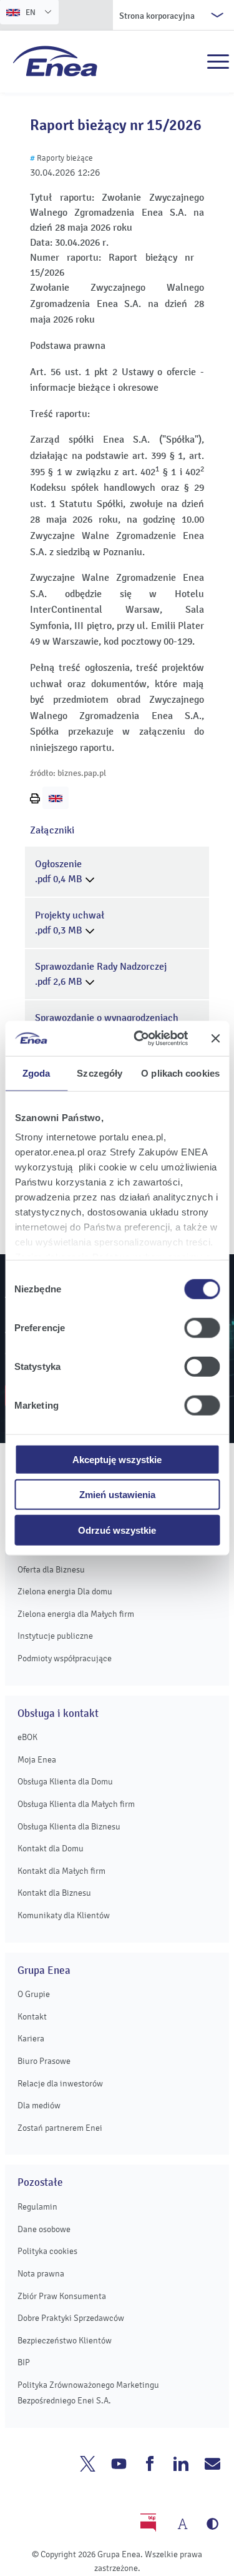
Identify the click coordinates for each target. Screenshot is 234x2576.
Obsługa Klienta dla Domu (65, 1782)
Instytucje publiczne (55, 1636)
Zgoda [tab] (37, 1073)
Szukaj (191, 62)
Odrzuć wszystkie (117, 1530)
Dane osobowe (44, 2229)
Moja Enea (37, 1760)
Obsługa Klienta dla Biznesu (69, 1827)
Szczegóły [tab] (100, 1073)
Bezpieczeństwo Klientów (65, 2341)
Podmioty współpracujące (65, 1658)
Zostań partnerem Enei (60, 2128)
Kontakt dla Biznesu (54, 1893)
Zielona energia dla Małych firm (76, 1614)
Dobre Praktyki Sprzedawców (71, 2318)
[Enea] (55, 61)
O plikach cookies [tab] (180, 1073)
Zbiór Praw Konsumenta (62, 2296)
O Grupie (34, 1994)
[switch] (202, 1327)
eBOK (27, 1737)
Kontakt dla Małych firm (61, 1871)
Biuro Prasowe (44, 2061)
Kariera (31, 2039)
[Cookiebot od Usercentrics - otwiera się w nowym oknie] (139, 1039)
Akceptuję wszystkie (117, 1459)
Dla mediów (39, 2106)
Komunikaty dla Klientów (64, 1915)
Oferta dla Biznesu (51, 1570)
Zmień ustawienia (117, 1495)
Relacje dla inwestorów (60, 2084)
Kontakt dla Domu (51, 1849)
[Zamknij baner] (215, 1039)
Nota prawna (41, 2274)
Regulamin (37, 2207)
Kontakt (32, 2017)
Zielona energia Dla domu (65, 1592)
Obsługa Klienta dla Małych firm (76, 1804)
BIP (24, 2362)
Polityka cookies (47, 2251)
